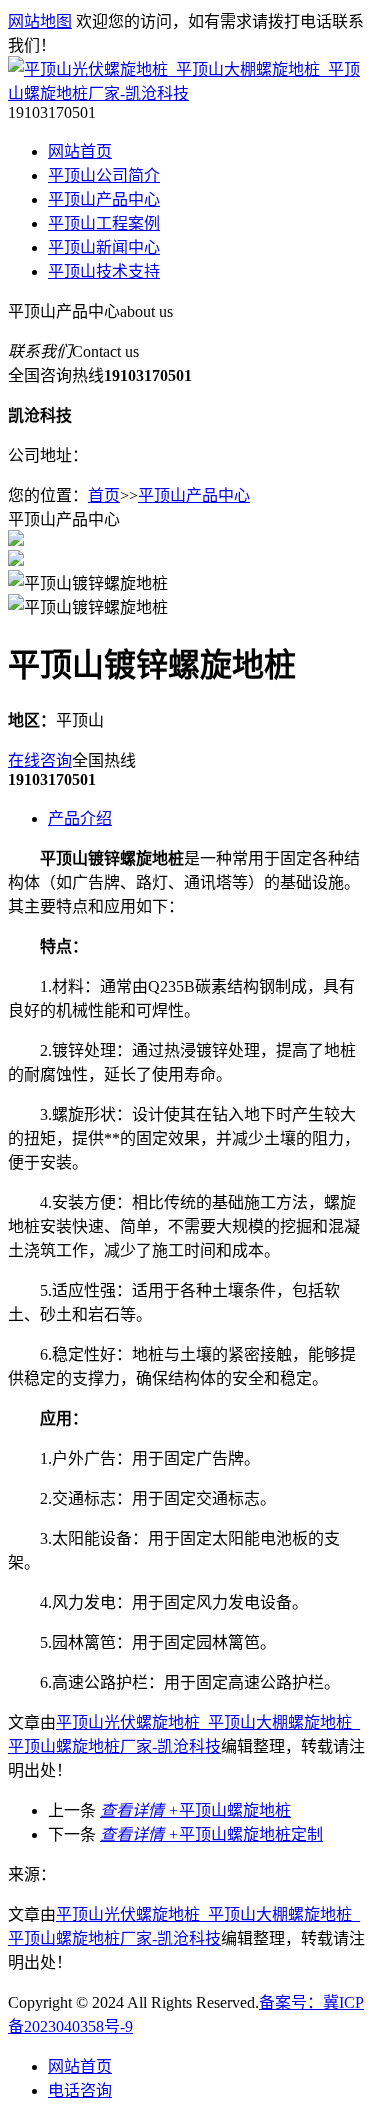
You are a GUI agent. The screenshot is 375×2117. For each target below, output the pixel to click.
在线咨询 (40, 760)
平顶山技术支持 (104, 271)
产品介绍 (80, 818)
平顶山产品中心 (104, 199)
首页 (104, 495)
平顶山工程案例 (104, 223)
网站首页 (80, 151)
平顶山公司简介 (104, 175)
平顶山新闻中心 (104, 247)
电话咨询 (80, 2090)
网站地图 (40, 21)
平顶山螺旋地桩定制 (211, 1834)
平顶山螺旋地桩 (195, 1810)
